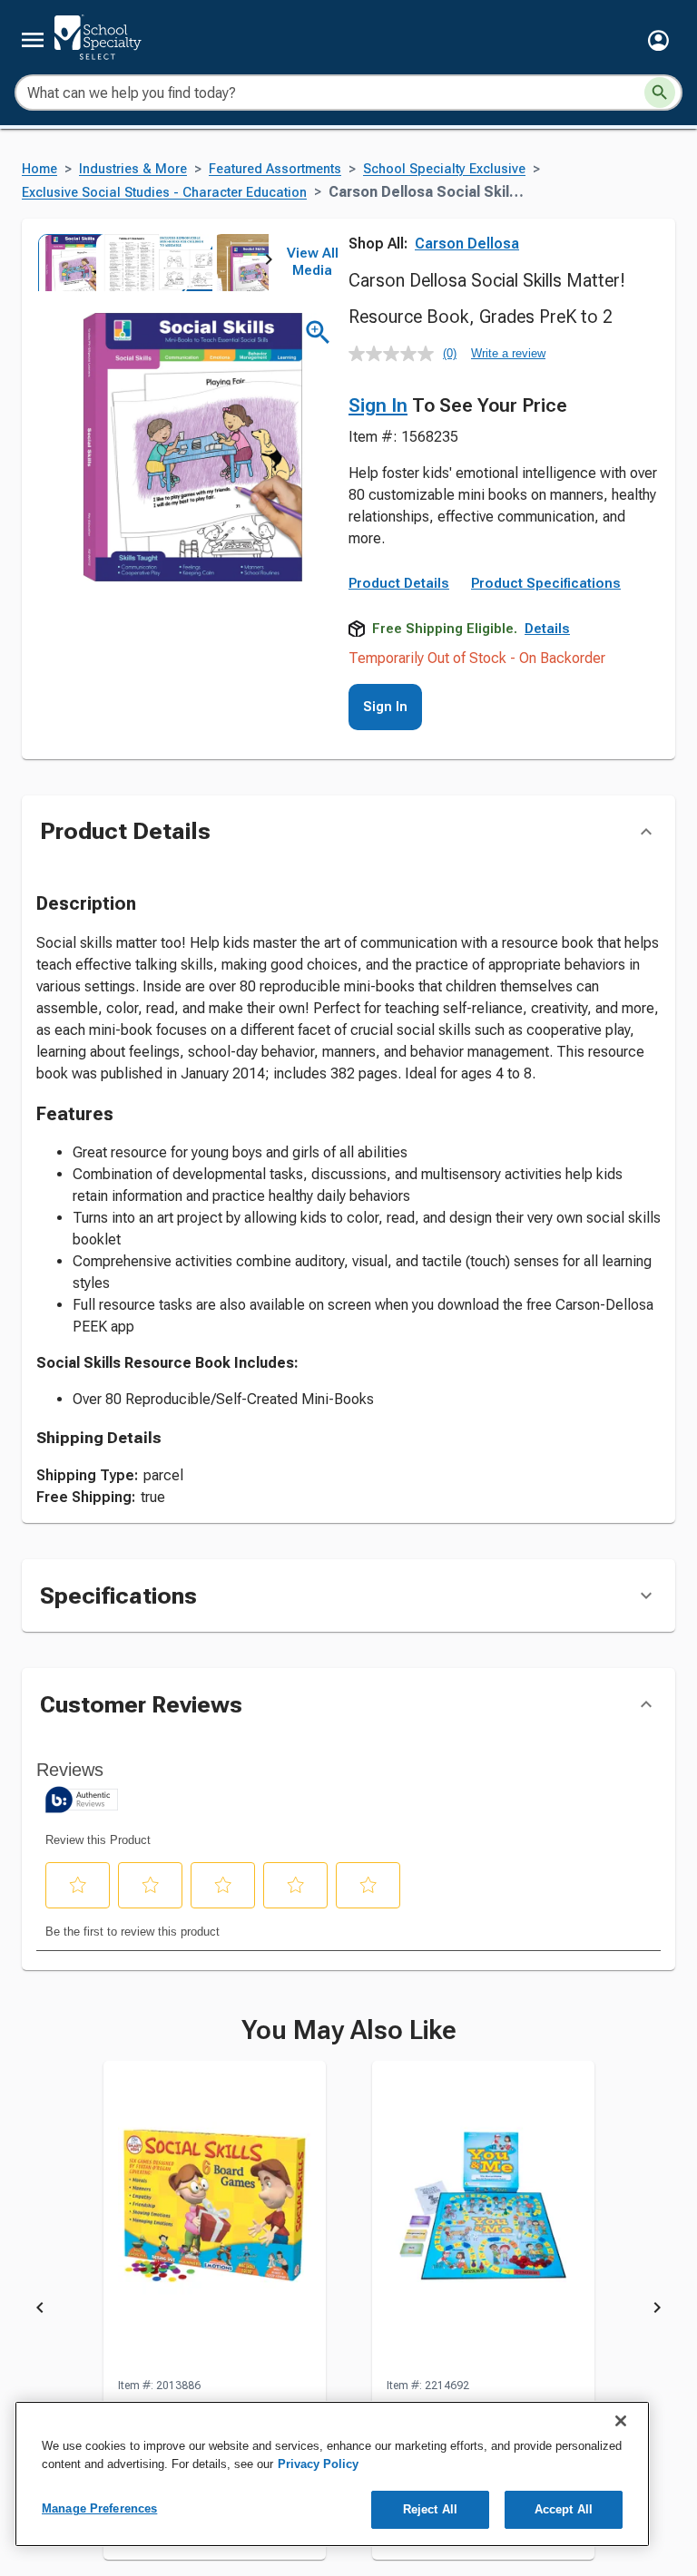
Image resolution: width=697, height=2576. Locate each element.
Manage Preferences (99, 2508)
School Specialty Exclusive (444, 169)
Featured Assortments (275, 169)
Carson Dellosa (467, 244)
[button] (658, 40)
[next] (269, 262)
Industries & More (133, 169)
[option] (65, 262)
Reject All (430, 2509)
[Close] (621, 2421)
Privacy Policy (318, 2464)
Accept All (564, 2509)
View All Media (313, 262)
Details (547, 629)
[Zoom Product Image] (318, 332)
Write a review (508, 353)
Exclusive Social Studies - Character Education (164, 193)
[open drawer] (33, 40)
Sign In (378, 405)
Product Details (399, 583)
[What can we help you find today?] (660, 93)
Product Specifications (546, 583)
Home (39, 169)
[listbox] (152, 262)
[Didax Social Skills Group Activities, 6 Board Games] (215, 2219)
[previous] (40, 2311)
